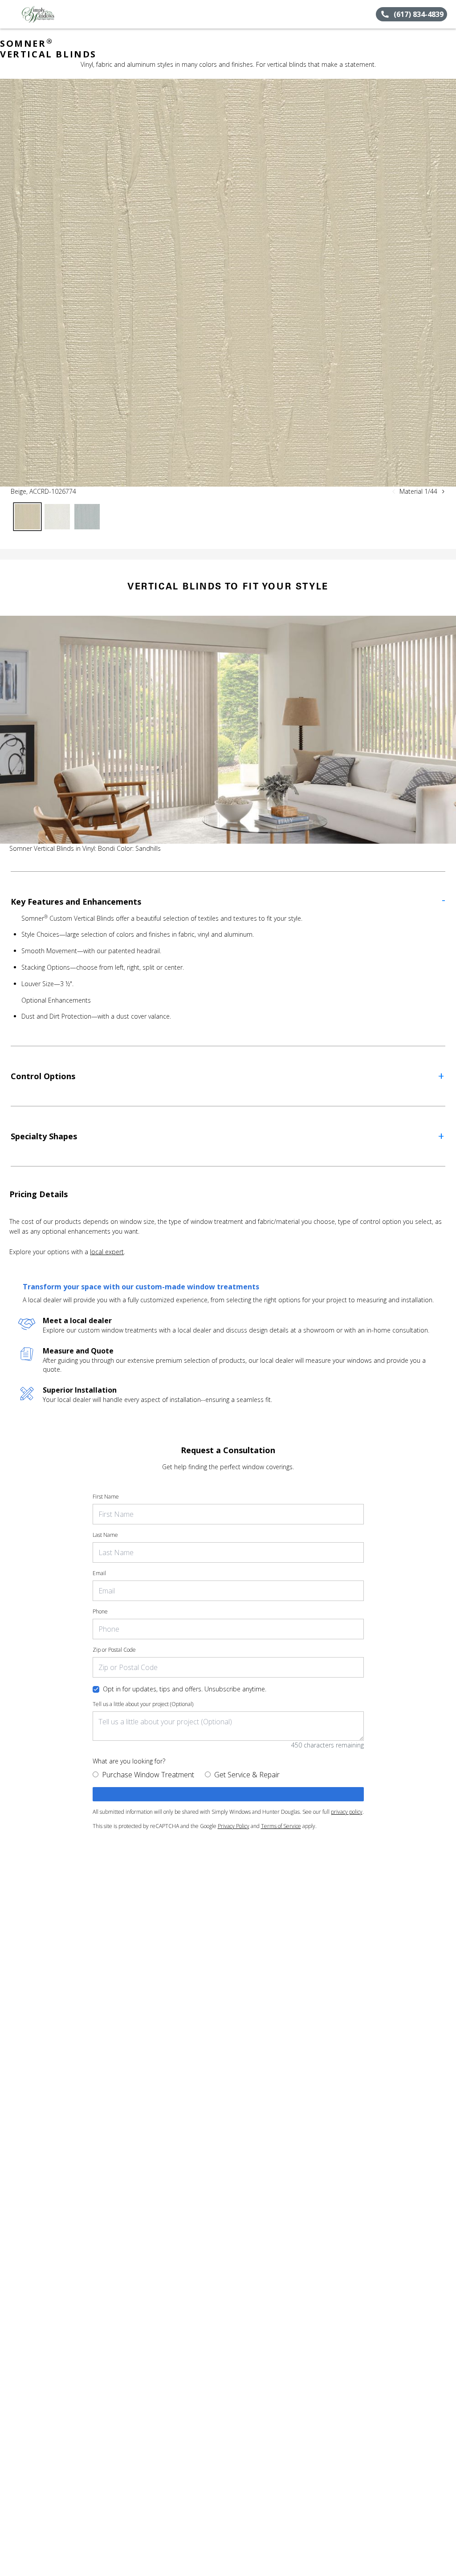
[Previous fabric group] (394, 492)
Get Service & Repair (247, 1775)
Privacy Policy (234, 1826)
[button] (10, 14)
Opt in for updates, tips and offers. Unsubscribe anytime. (185, 1689)
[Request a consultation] (228, 1794)
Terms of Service (281, 1826)
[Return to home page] (47, 14)
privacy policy (347, 1812)
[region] (228, 283)
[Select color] (27, 517)
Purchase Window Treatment (148, 1775)
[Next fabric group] (443, 492)
